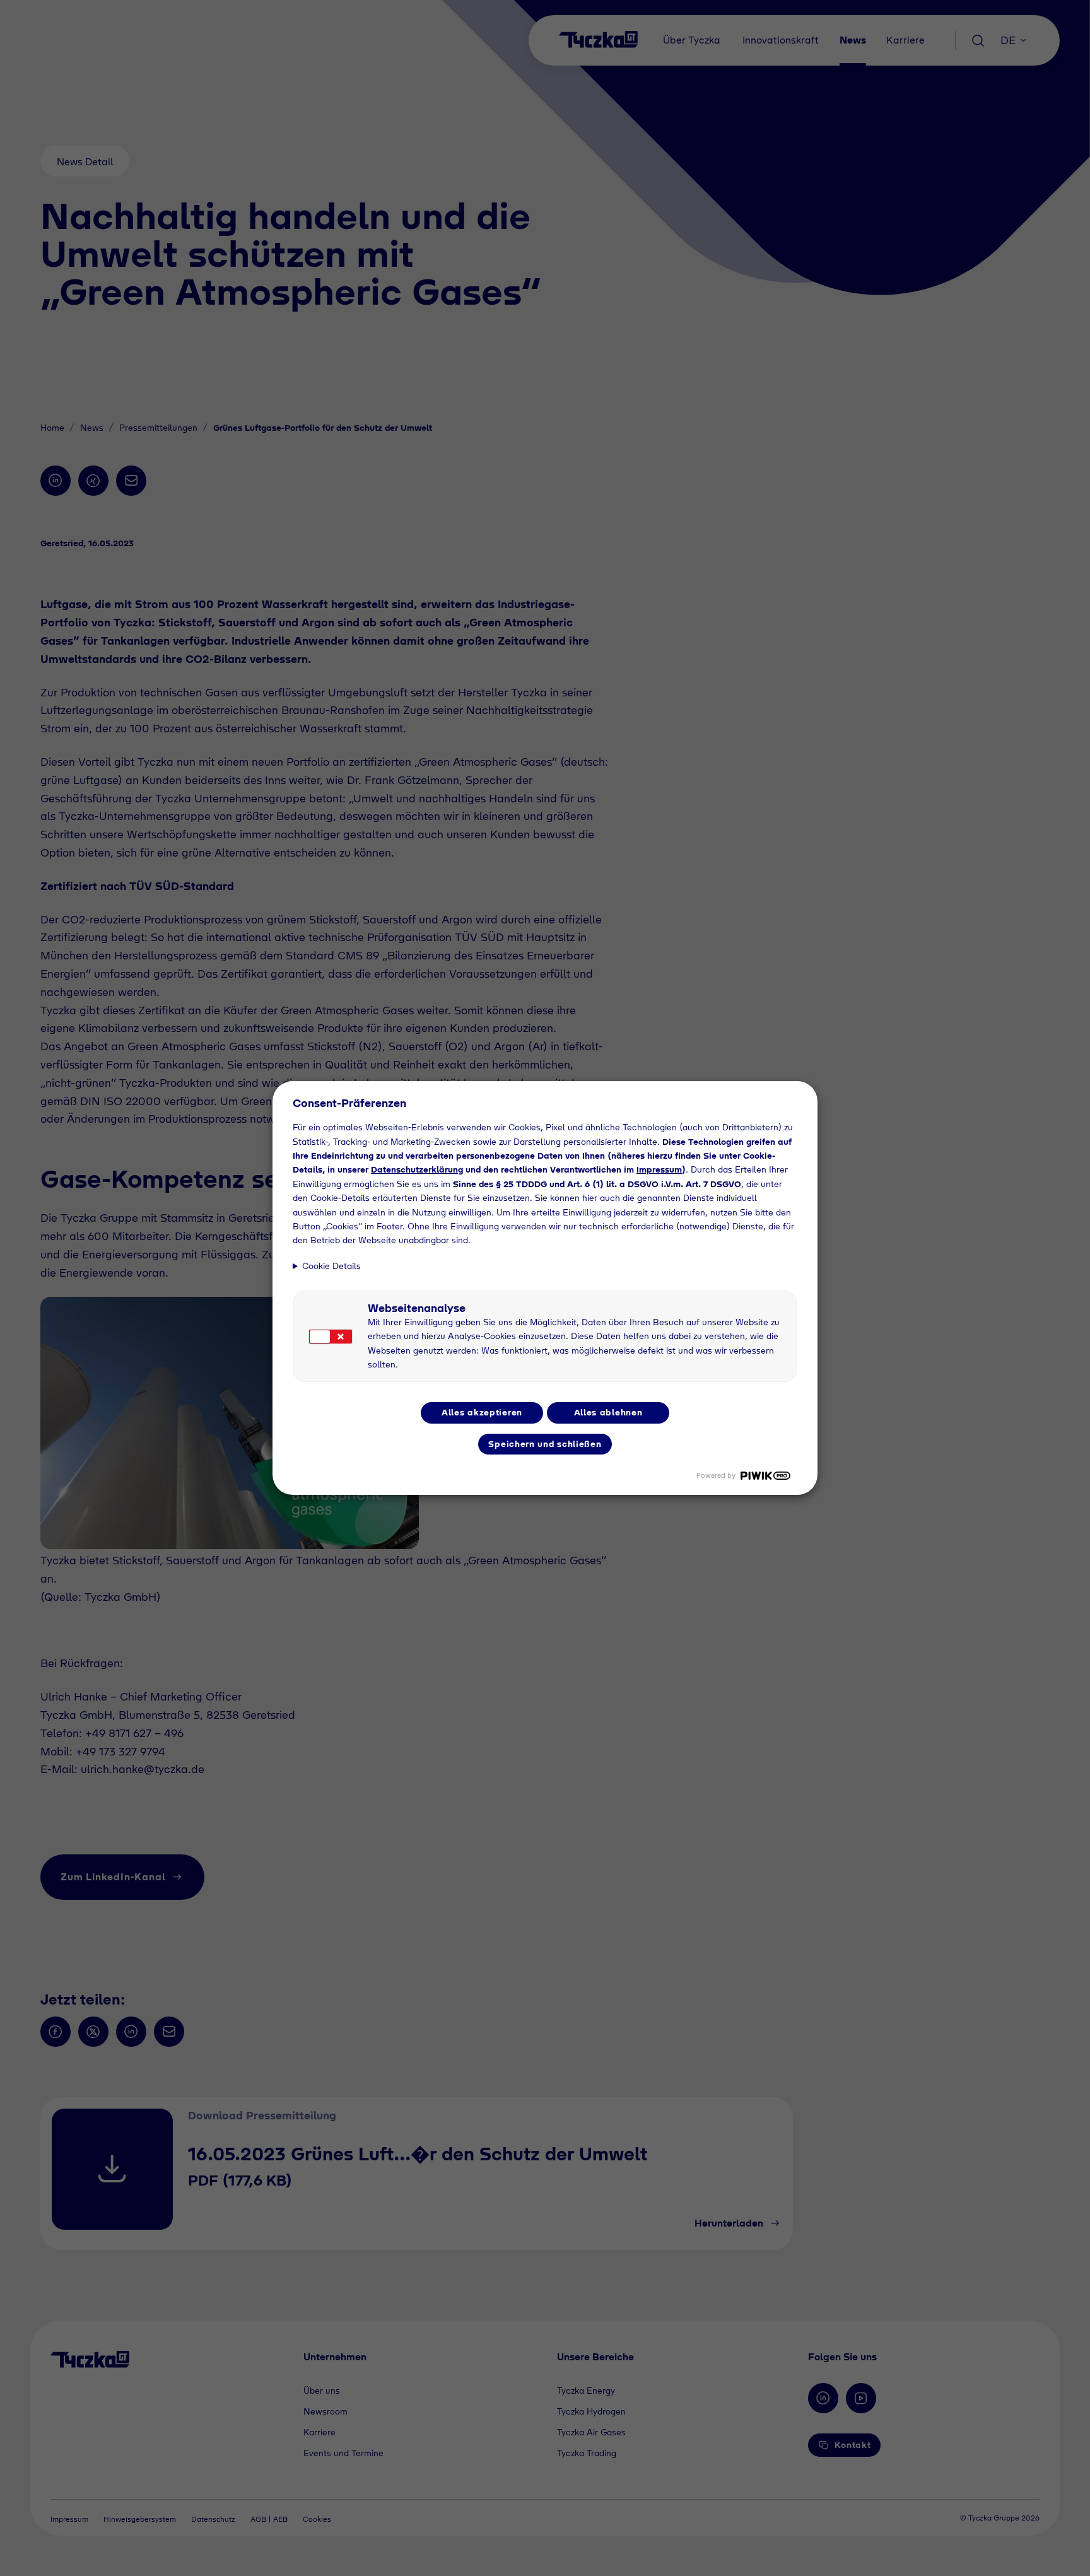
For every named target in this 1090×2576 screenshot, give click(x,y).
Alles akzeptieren (482, 1412)
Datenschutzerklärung (417, 1169)
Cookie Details (331, 1266)
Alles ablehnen (608, 1412)
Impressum (659, 1169)
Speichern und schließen (545, 1444)
